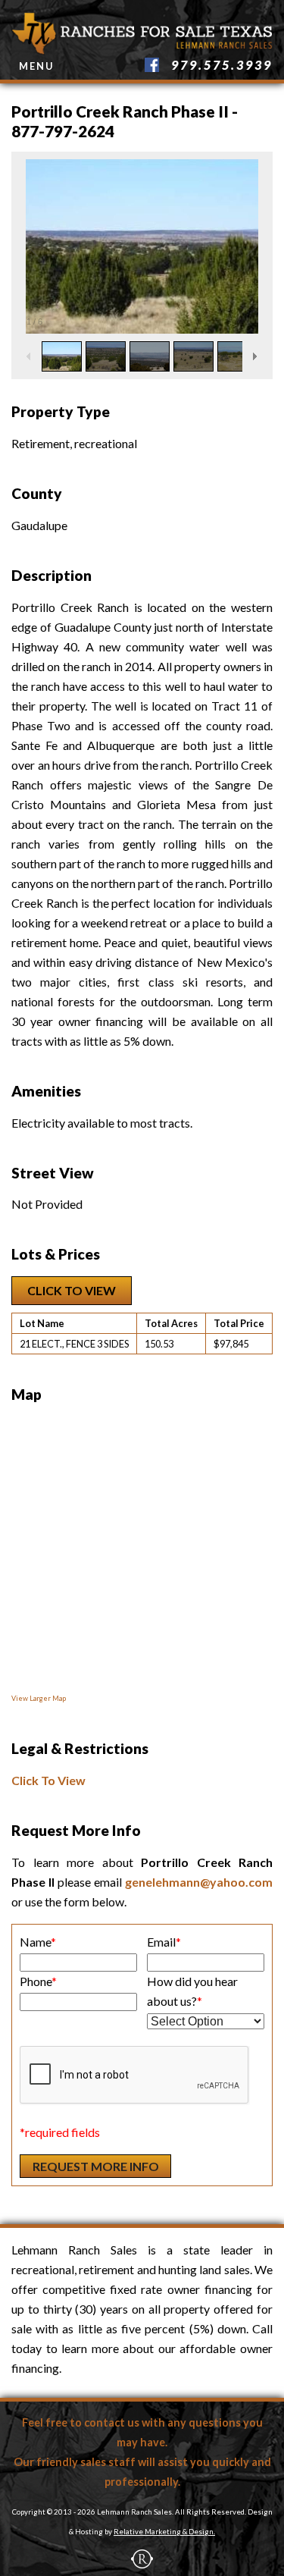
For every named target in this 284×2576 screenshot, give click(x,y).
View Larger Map (39, 1698)
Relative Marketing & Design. (164, 2532)
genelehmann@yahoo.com (199, 1882)
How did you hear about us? (192, 1991)
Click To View (72, 1290)
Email (164, 1942)
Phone (38, 1981)
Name (38, 1942)
